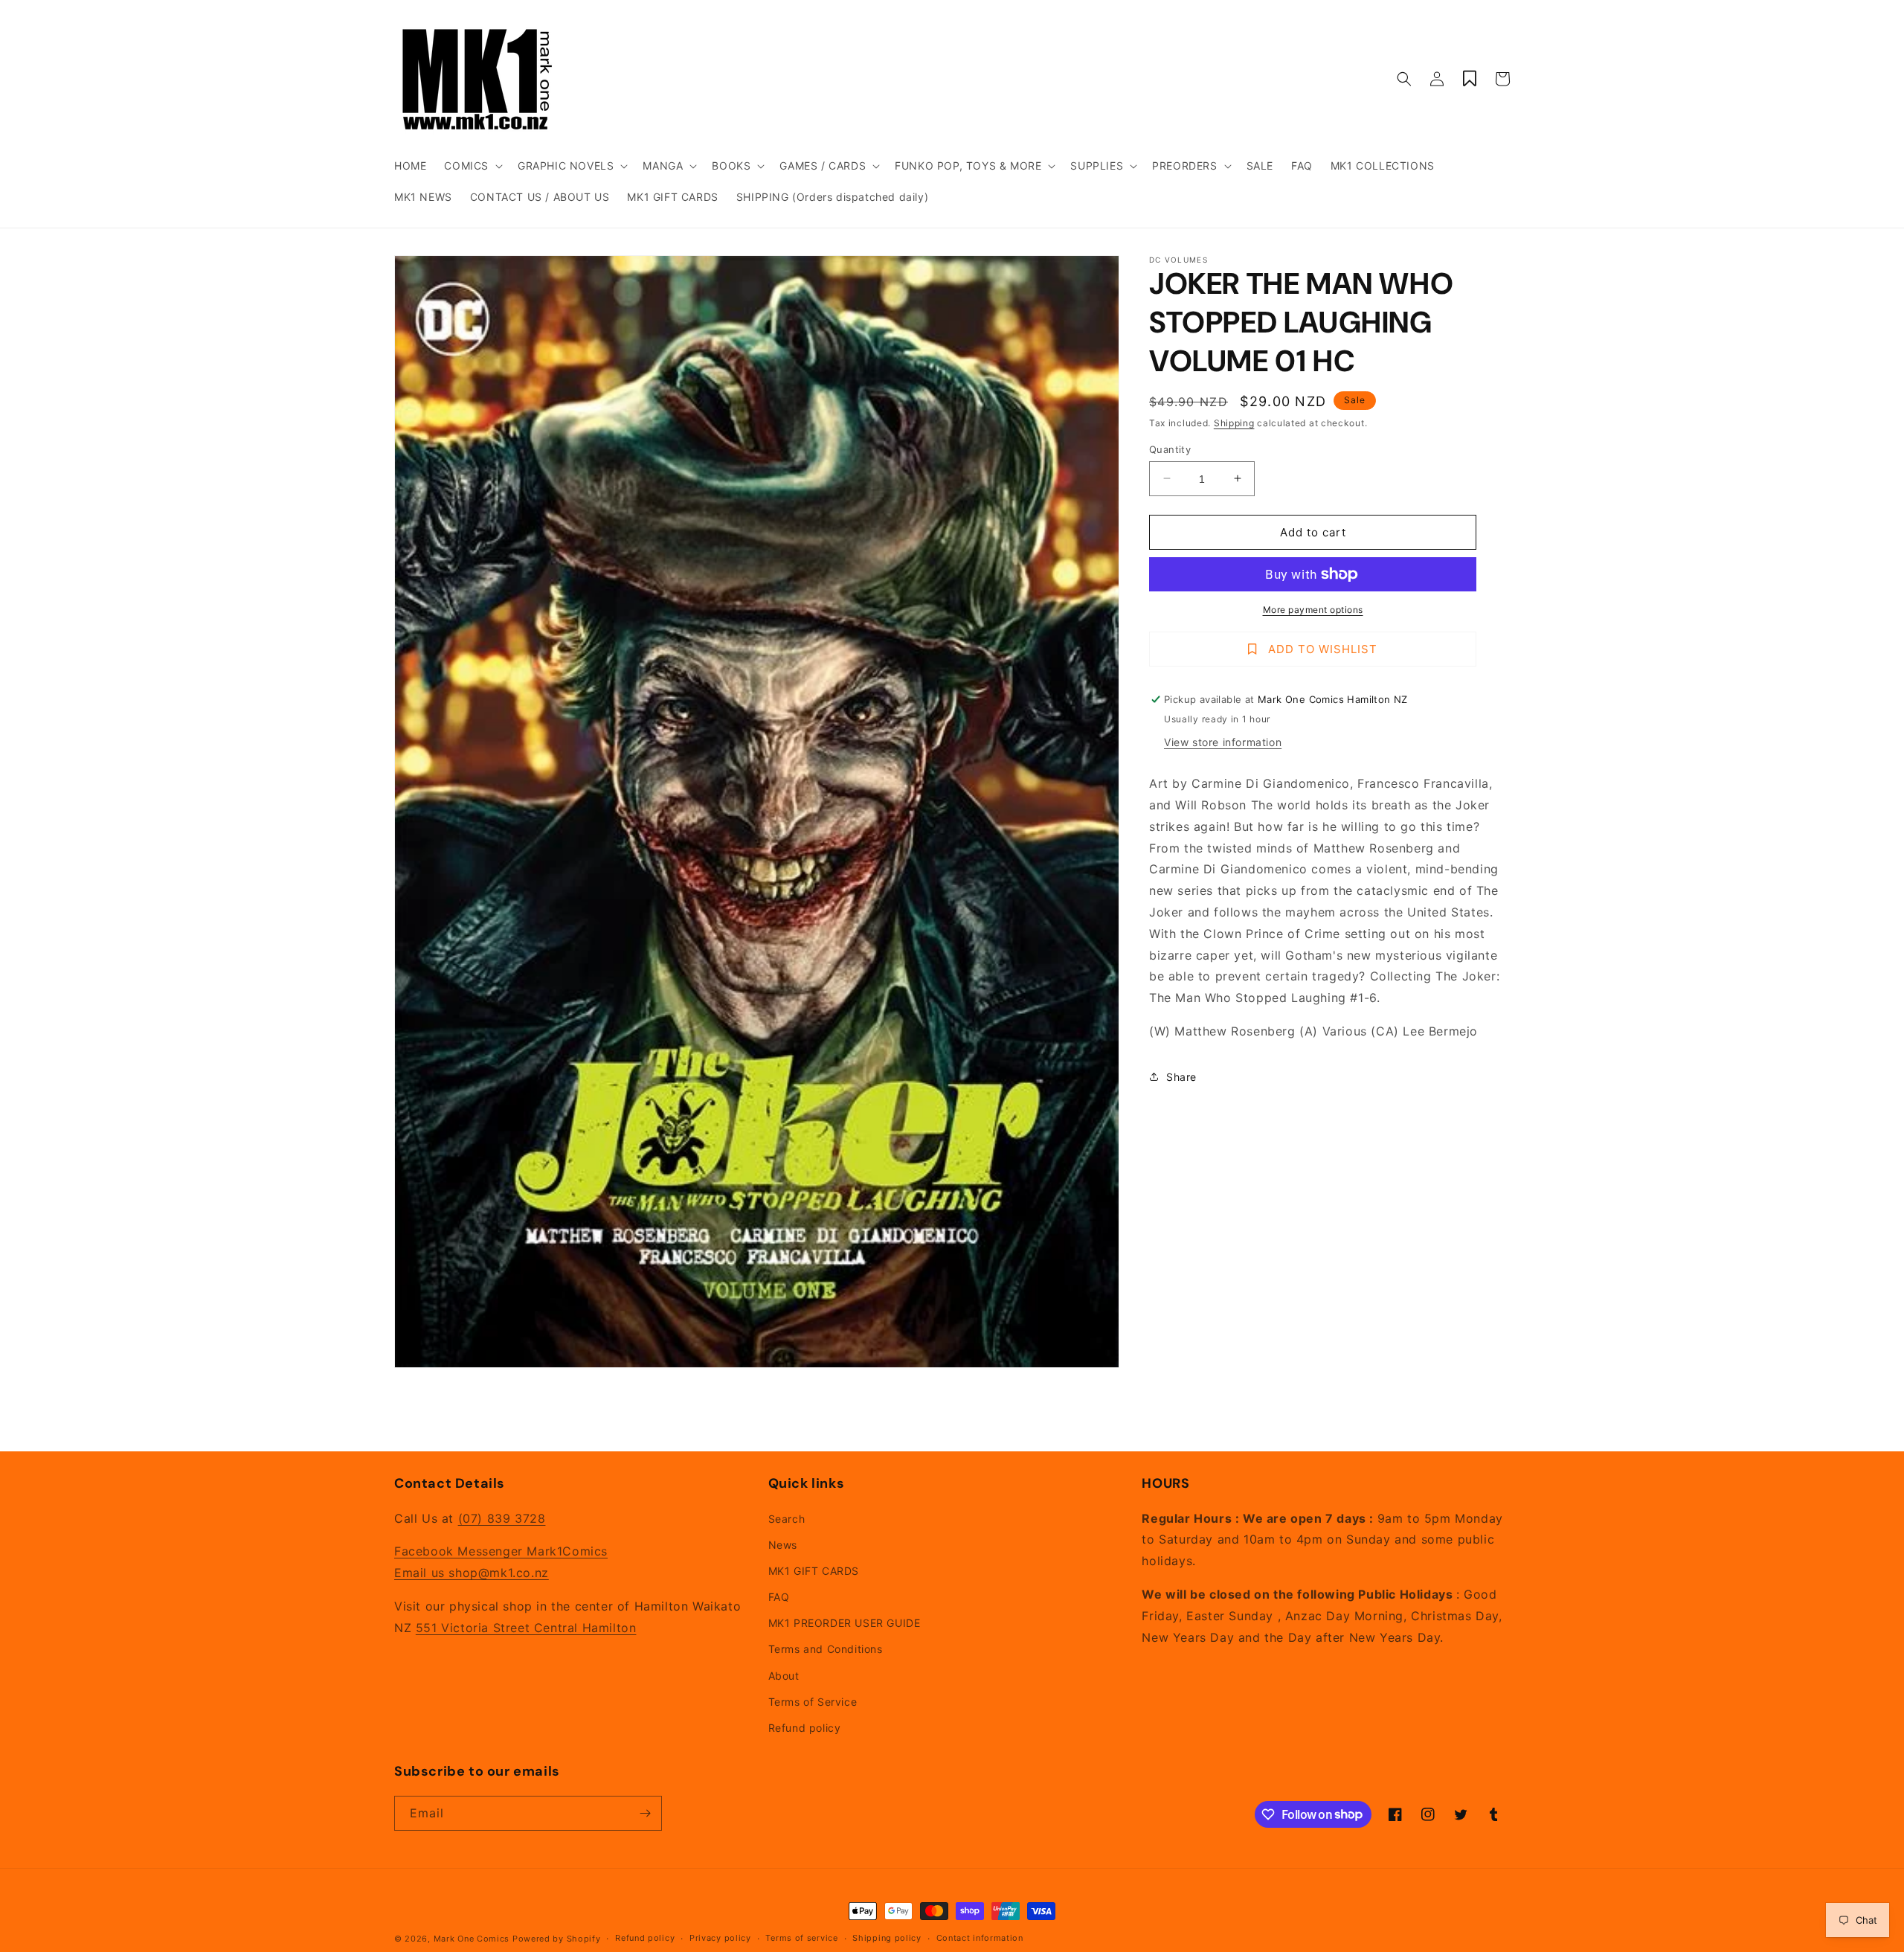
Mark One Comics (472, 1939)
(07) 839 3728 (502, 1518)
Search (787, 1519)
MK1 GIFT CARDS (814, 1571)
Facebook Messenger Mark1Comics (501, 1551)
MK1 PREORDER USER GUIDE (845, 1623)
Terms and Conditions (826, 1649)
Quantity (1170, 449)
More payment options (1313, 610)
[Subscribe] (645, 1813)
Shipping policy (887, 1938)
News (783, 1545)
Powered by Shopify (557, 1939)
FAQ (779, 1597)
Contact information (980, 1938)
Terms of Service (813, 1702)
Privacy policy (720, 1938)
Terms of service (801, 1938)
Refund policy (805, 1728)
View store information (1223, 742)
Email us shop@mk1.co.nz (472, 1573)
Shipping (1234, 423)
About (784, 1676)
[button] (472, 166)
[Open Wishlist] (1470, 79)
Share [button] (1181, 1077)
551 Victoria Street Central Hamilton (526, 1628)
